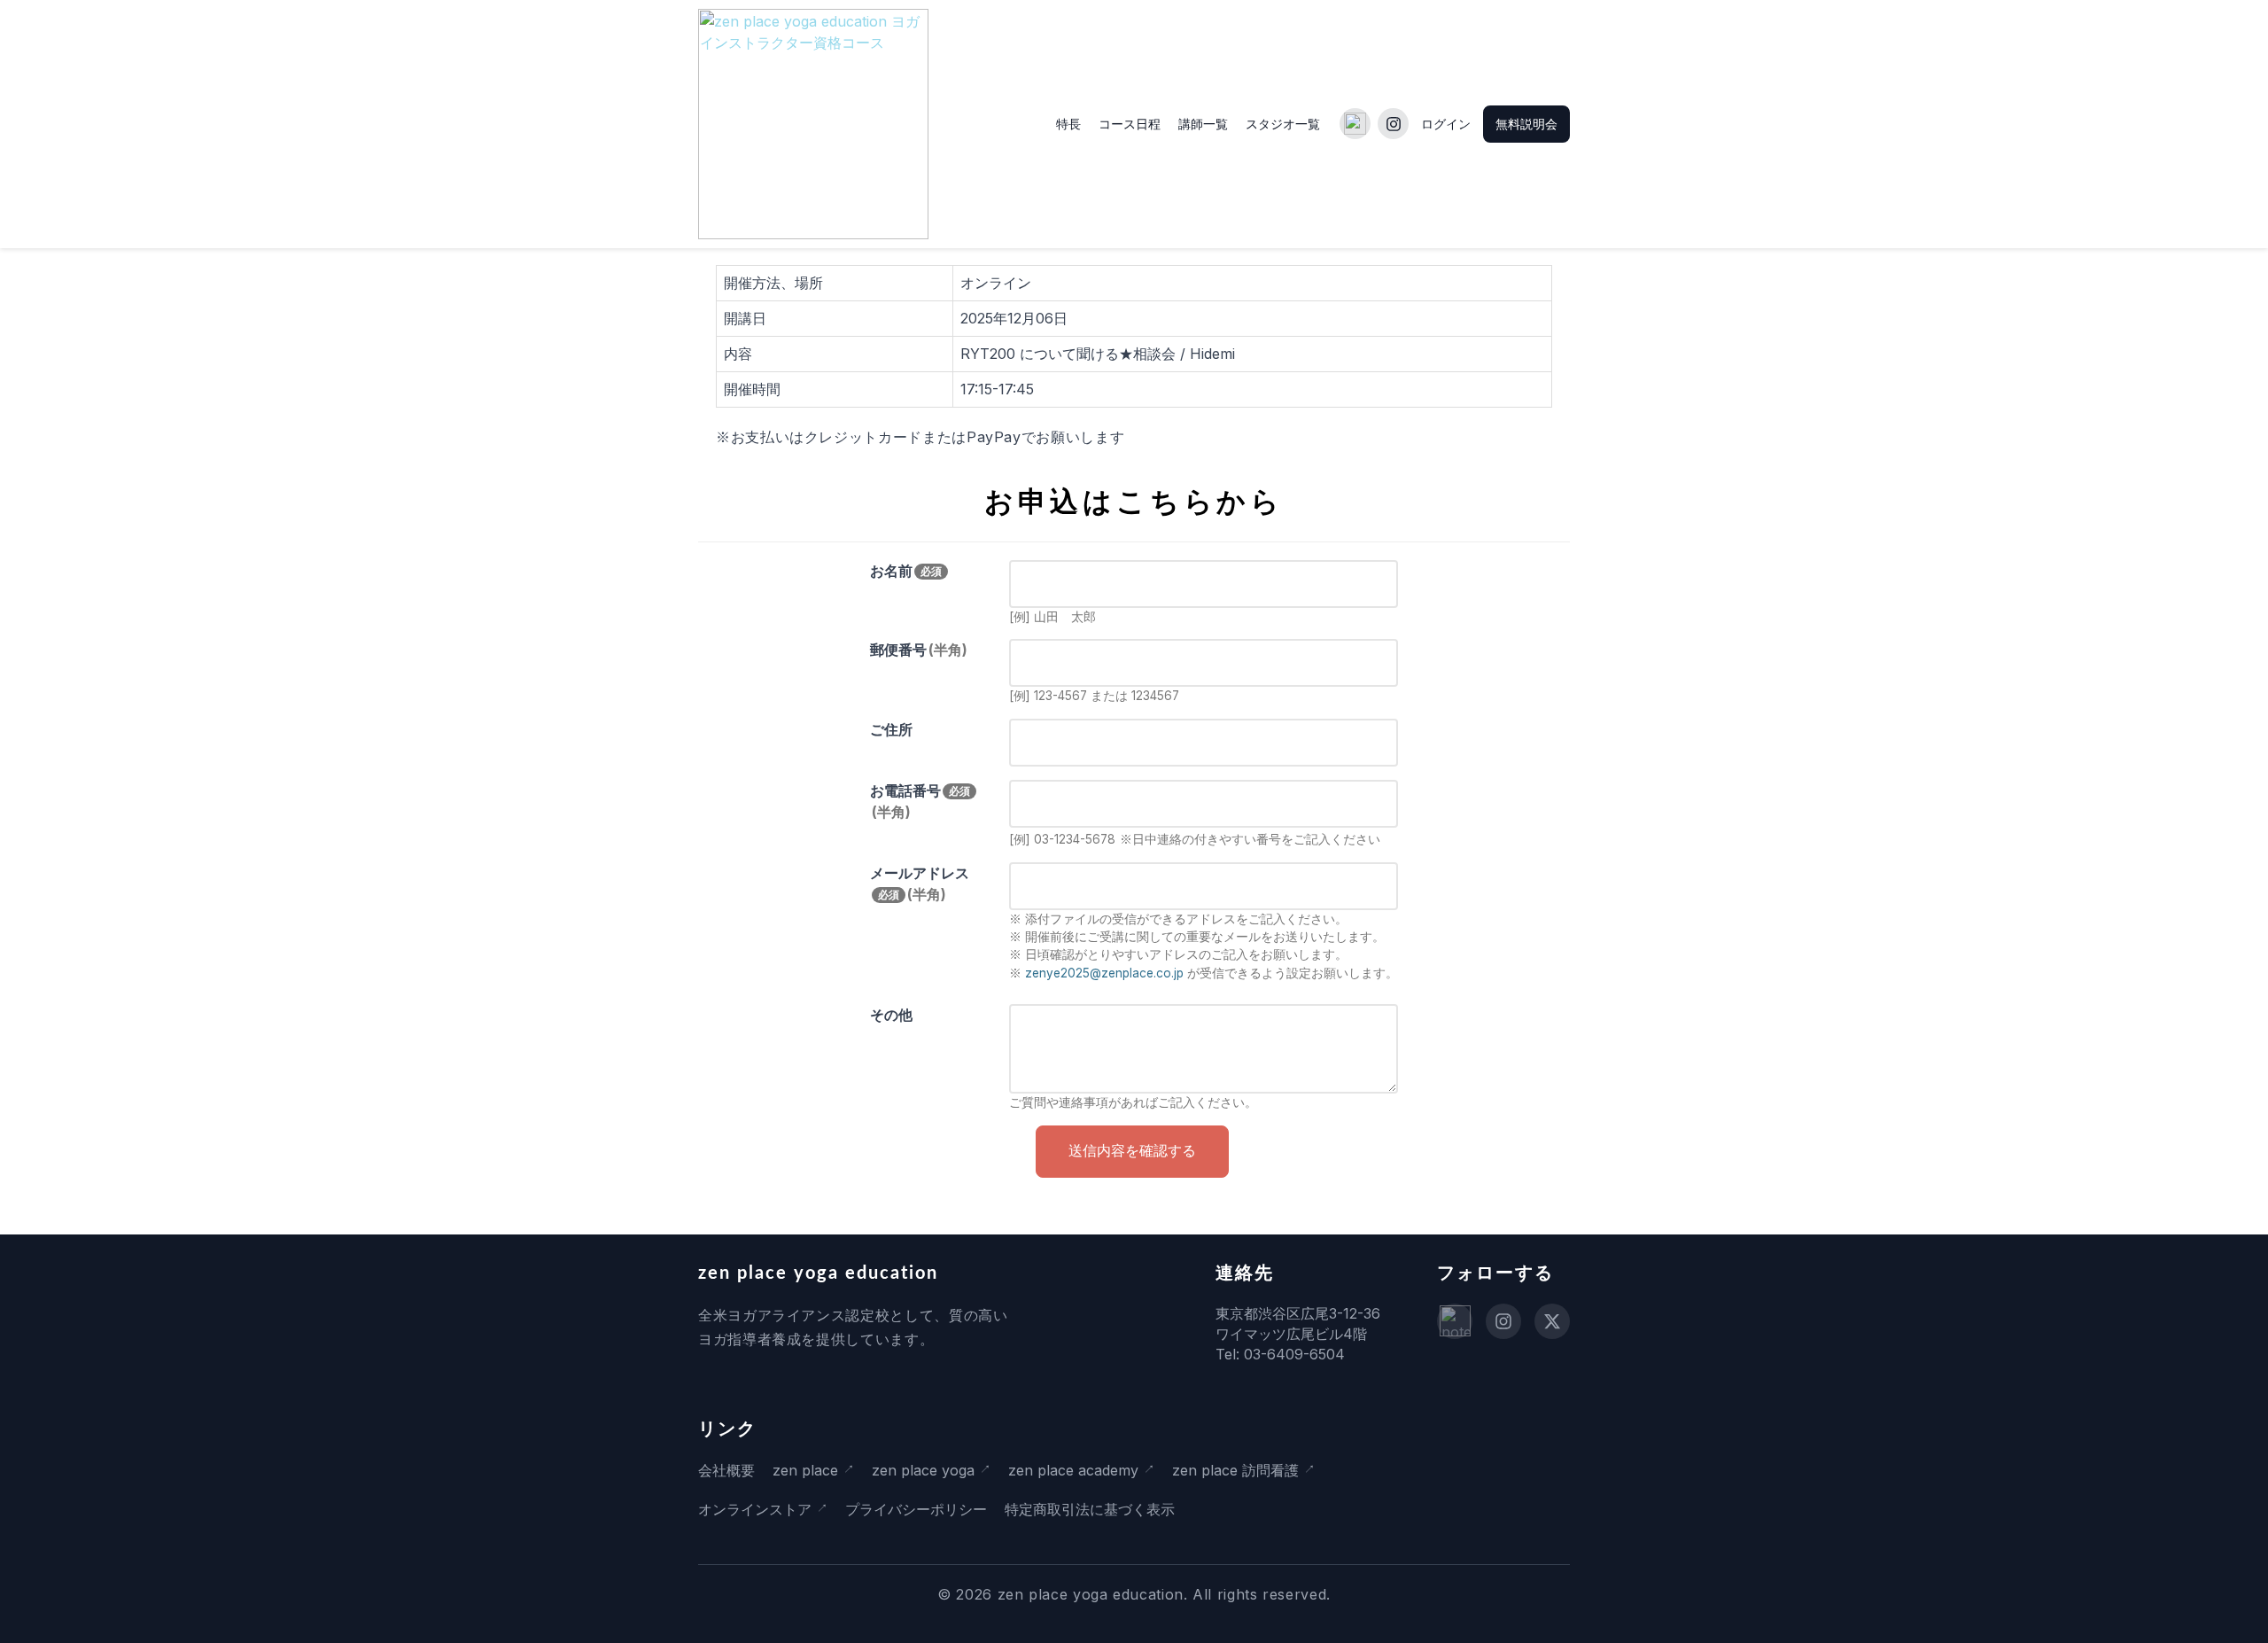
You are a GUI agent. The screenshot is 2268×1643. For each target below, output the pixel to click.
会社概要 (726, 1470)
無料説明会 (1526, 124)
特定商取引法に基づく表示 (1090, 1509)
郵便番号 (919, 650)
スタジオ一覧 (1283, 124)
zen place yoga (923, 1470)
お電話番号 (920, 801)
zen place (805, 1470)
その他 (891, 1015)
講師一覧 (1203, 124)
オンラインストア (755, 1509)
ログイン (1446, 124)
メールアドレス (920, 884)
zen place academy (1073, 1470)
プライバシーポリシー (916, 1509)
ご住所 (891, 729)
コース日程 (1130, 124)
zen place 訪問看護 (1235, 1470)
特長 (1068, 124)
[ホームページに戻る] (813, 124)
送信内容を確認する (1132, 1151)
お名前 (906, 571)
